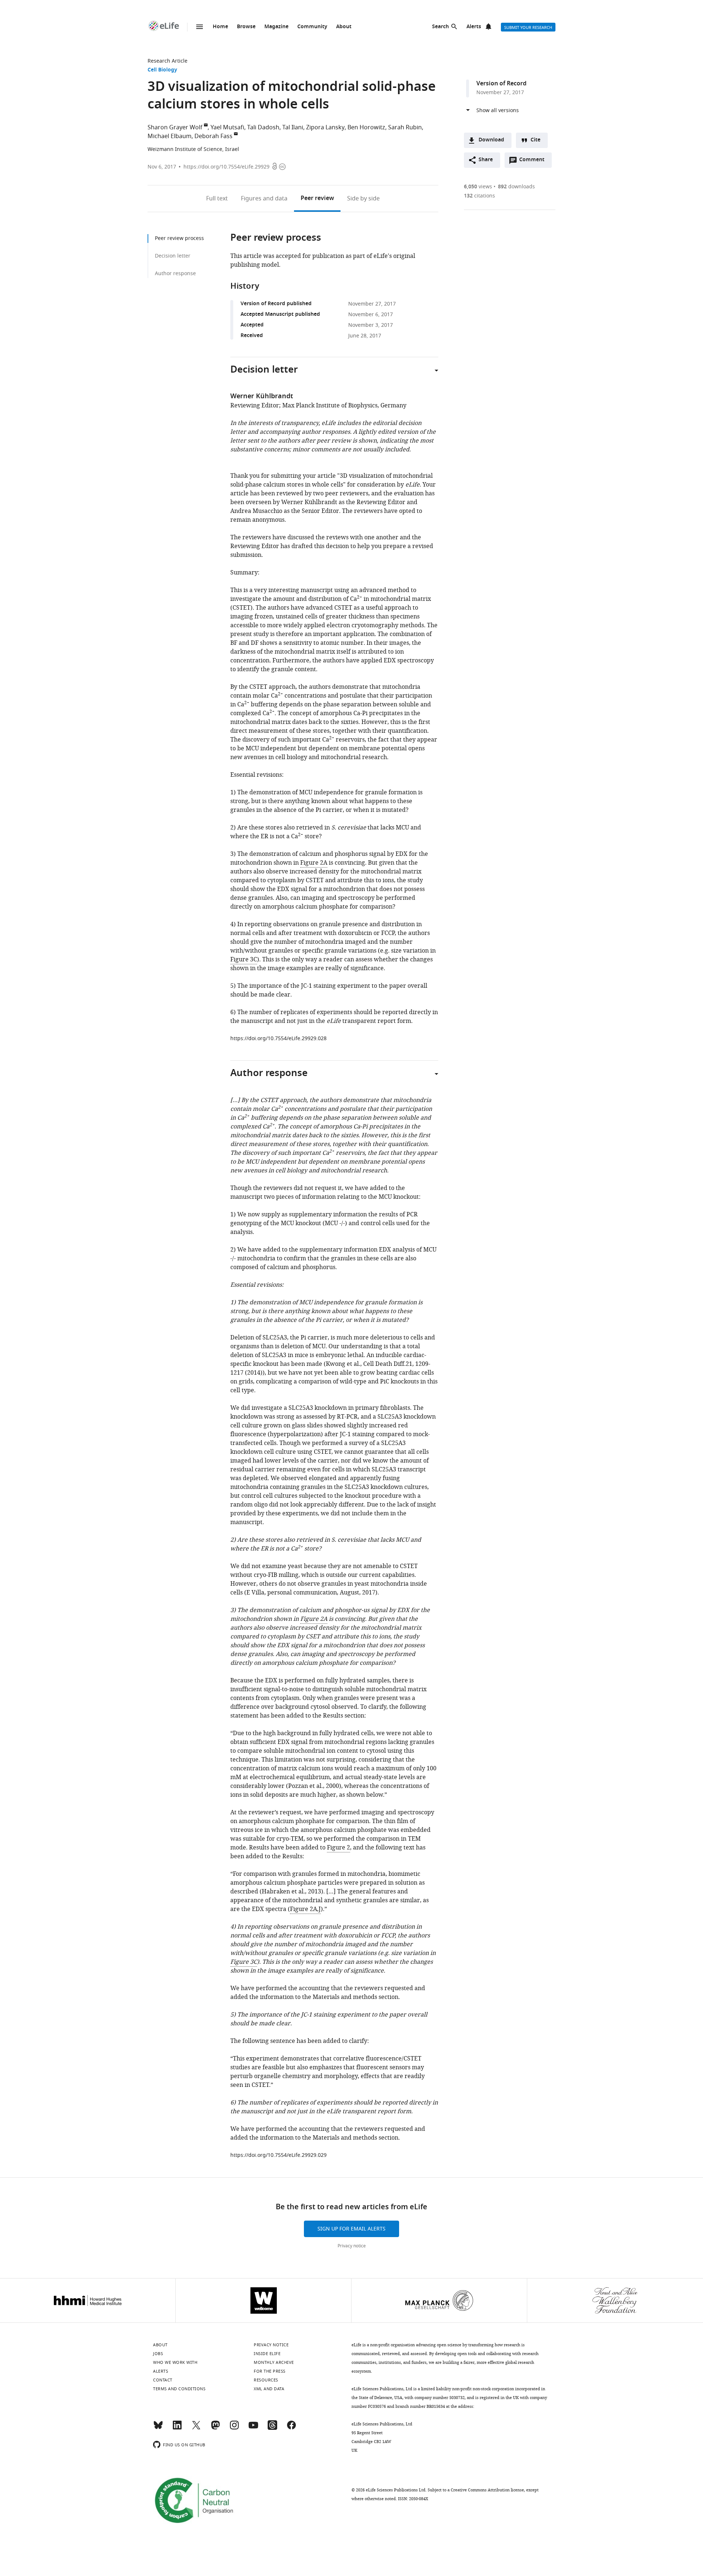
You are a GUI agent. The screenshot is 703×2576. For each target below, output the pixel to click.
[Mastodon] (215, 2428)
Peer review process (179, 238)
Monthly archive (274, 2362)
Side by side (363, 199)
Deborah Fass (213, 136)
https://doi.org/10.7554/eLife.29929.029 (278, 2155)
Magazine (276, 27)
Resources (266, 2380)
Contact (163, 2380)
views (478, 187)
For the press (270, 2371)
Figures (264, 199)
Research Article (168, 61)
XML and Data (269, 2389)
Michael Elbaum (170, 136)
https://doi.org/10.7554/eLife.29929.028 (278, 1038)
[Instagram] (234, 2428)
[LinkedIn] (177, 2428)
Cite (535, 140)
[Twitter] (196, 2428)
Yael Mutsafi (227, 127)
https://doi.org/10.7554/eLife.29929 (226, 167)
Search (440, 27)
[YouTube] (253, 2428)
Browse (246, 27)
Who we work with (175, 2362)
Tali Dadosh (263, 127)
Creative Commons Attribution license (487, 2490)
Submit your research (528, 27)
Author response (175, 274)
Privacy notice (352, 2246)
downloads (516, 187)
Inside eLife (267, 2354)
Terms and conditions (179, 2389)
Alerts (474, 27)
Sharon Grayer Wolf (175, 127)
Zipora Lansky (325, 127)
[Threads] (272, 2428)
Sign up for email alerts (351, 2229)
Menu (200, 27)
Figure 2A (314, 863)
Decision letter (173, 256)
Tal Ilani (293, 127)
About (344, 27)
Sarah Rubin (405, 127)
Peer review (317, 199)
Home (220, 27)
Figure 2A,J (305, 1909)
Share (486, 160)
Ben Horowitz (366, 127)
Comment (534, 162)
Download (491, 140)
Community (312, 27)
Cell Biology (162, 70)
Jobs (158, 2354)
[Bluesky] (158, 2428)
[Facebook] (291, 2428)
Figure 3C (244, 960)
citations (479, 196)
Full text (217, 199)
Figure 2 (339, 1848)
